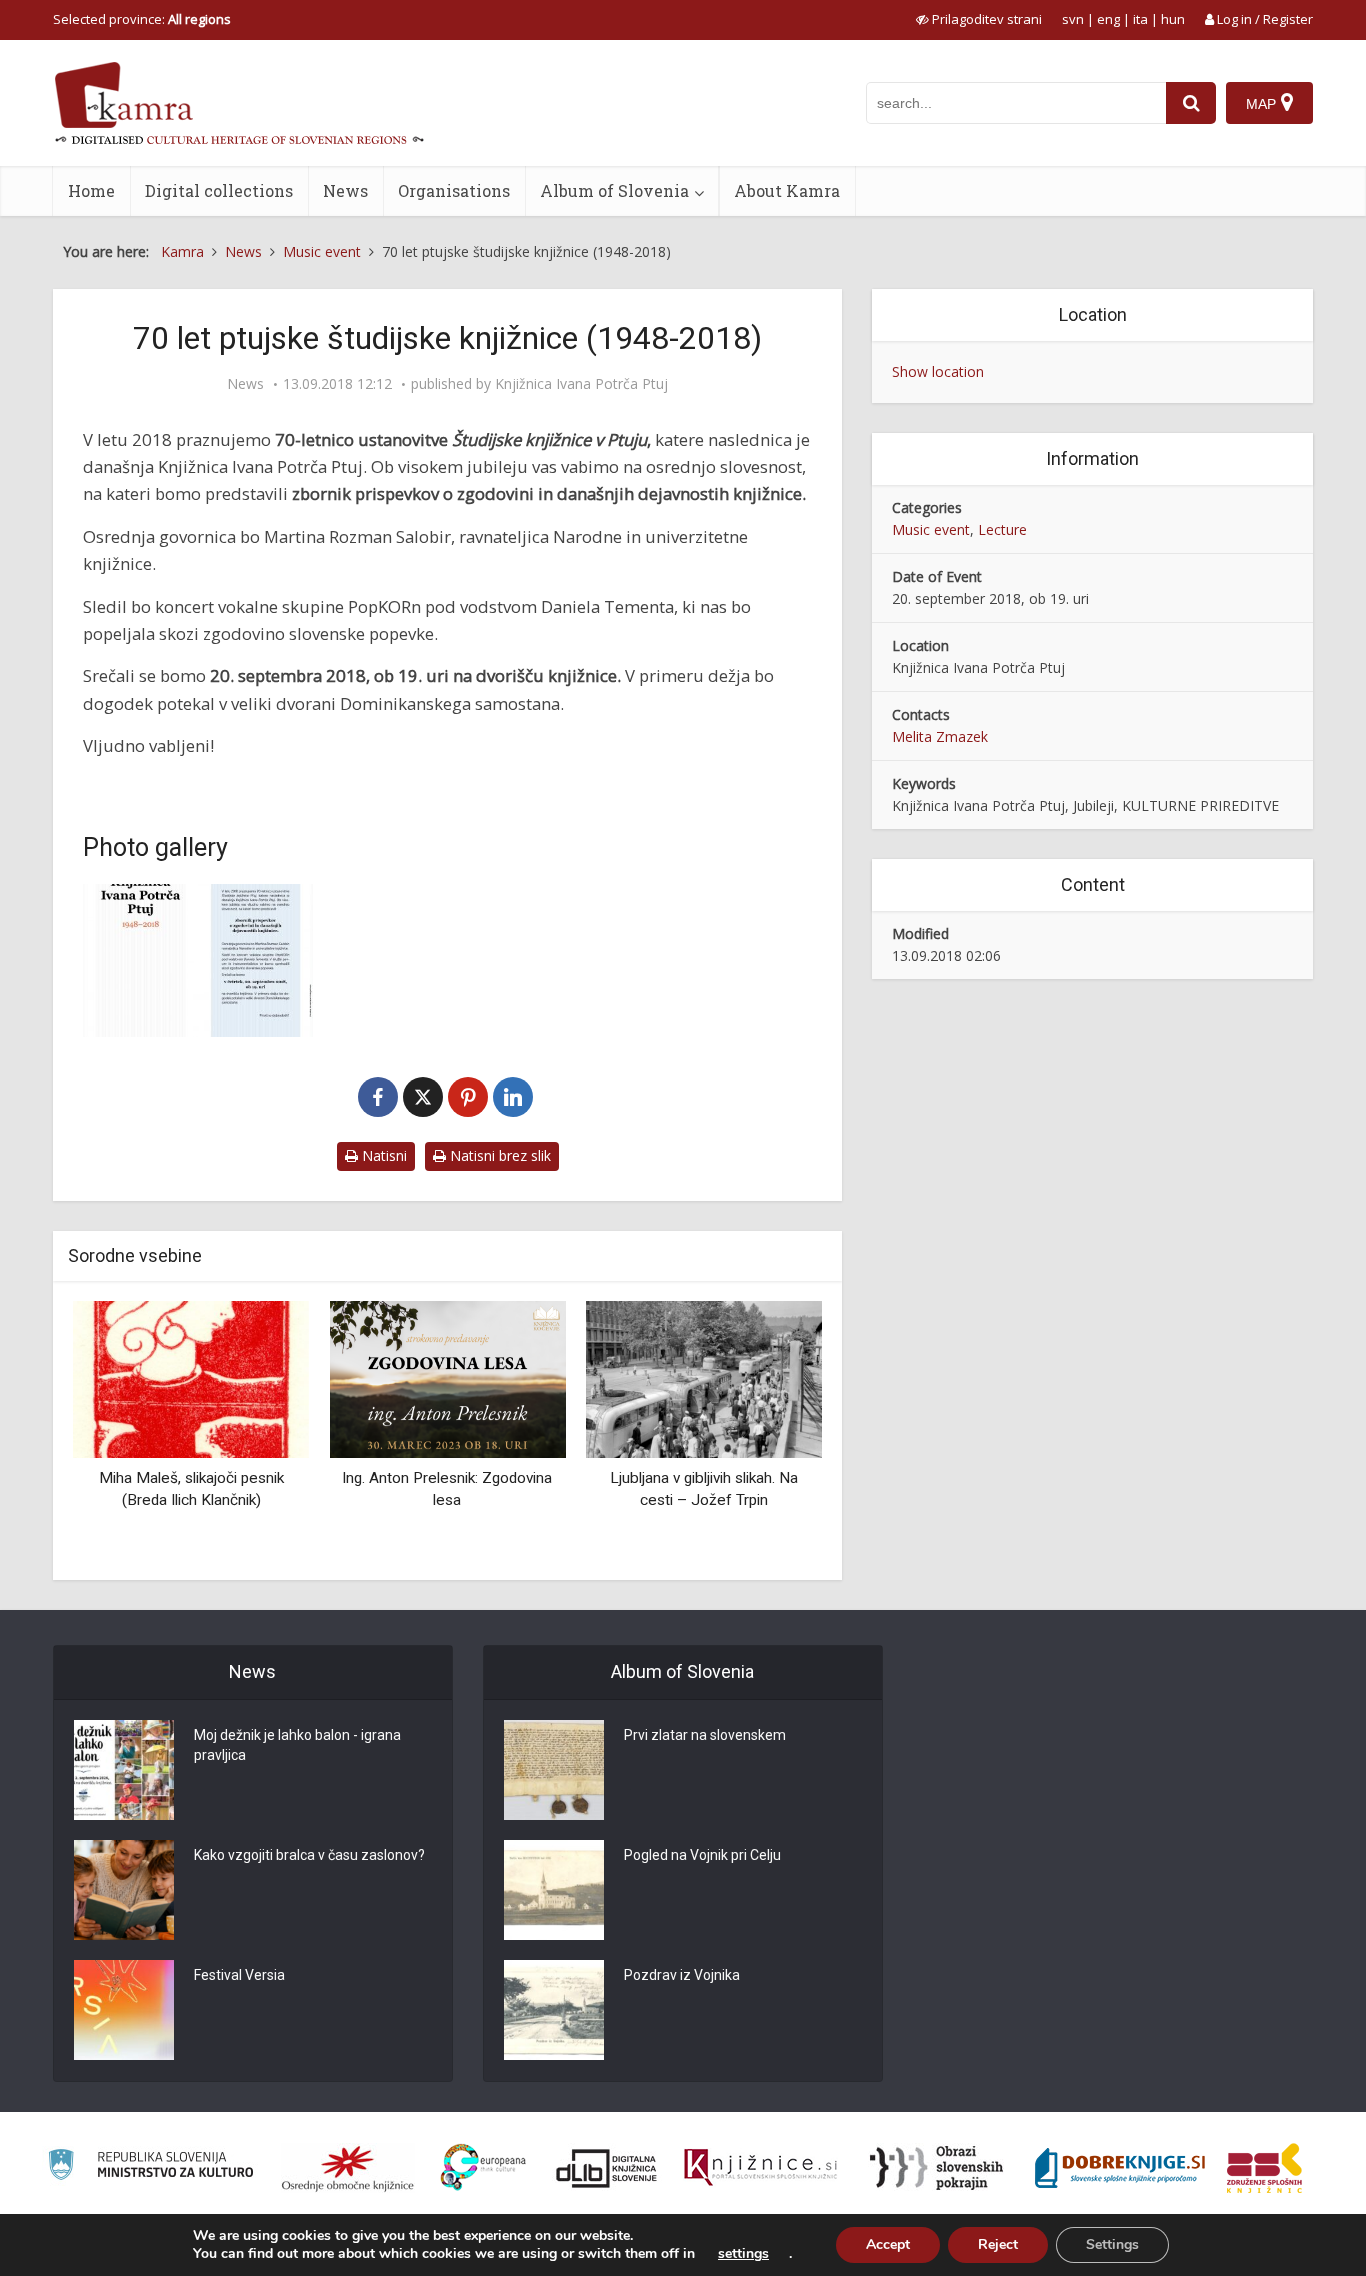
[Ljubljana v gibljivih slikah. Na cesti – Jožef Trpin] (704, 1378)
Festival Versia (239, 1975)
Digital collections (219, 190)
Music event (931, 529)
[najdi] (1191, 103)
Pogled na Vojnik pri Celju (702, 1855)
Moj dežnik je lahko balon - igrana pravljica (297, 1745)
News (345, 190)
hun (1173, 19)
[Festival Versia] (124, 2010)
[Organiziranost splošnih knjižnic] (348, 2168)
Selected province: (142, 19)
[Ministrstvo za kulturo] (150, 2167)
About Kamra (787, 190)
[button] (772, 1433)
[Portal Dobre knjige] (1120, 2168)
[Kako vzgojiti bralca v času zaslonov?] (124, 1890)
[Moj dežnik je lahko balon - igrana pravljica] (124, 1770)
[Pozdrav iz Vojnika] (554, 2010)
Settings (1112, 2244)
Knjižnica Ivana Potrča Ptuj (581, 384)
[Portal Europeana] (483, 2167)
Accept (888, 2244)
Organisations (454, 190)
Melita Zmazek (940, 736)
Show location (938, 371)
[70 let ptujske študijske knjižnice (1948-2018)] (198, 960)
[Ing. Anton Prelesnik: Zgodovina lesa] (447, 1378)
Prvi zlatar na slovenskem (705, 1735)
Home (91, 190)
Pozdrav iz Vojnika (682, 1975)
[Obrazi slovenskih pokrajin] (936, 2168)
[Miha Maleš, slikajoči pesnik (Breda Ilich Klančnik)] (191, 1378)
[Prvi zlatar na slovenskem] (554, 1770)
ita (1140, 19)
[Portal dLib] (607, 2168)
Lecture (1002, 529)
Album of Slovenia (614, 190)
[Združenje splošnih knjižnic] (1264, 2168)
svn (1073, 19)
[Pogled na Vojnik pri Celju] (554, 1890)
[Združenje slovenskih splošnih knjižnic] (760, 2168)
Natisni (382, 1155)
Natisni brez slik (498, 1155)
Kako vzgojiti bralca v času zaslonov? (309, 1855)
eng (1108, 19)
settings (743, 2254)
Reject (998, 2244)
